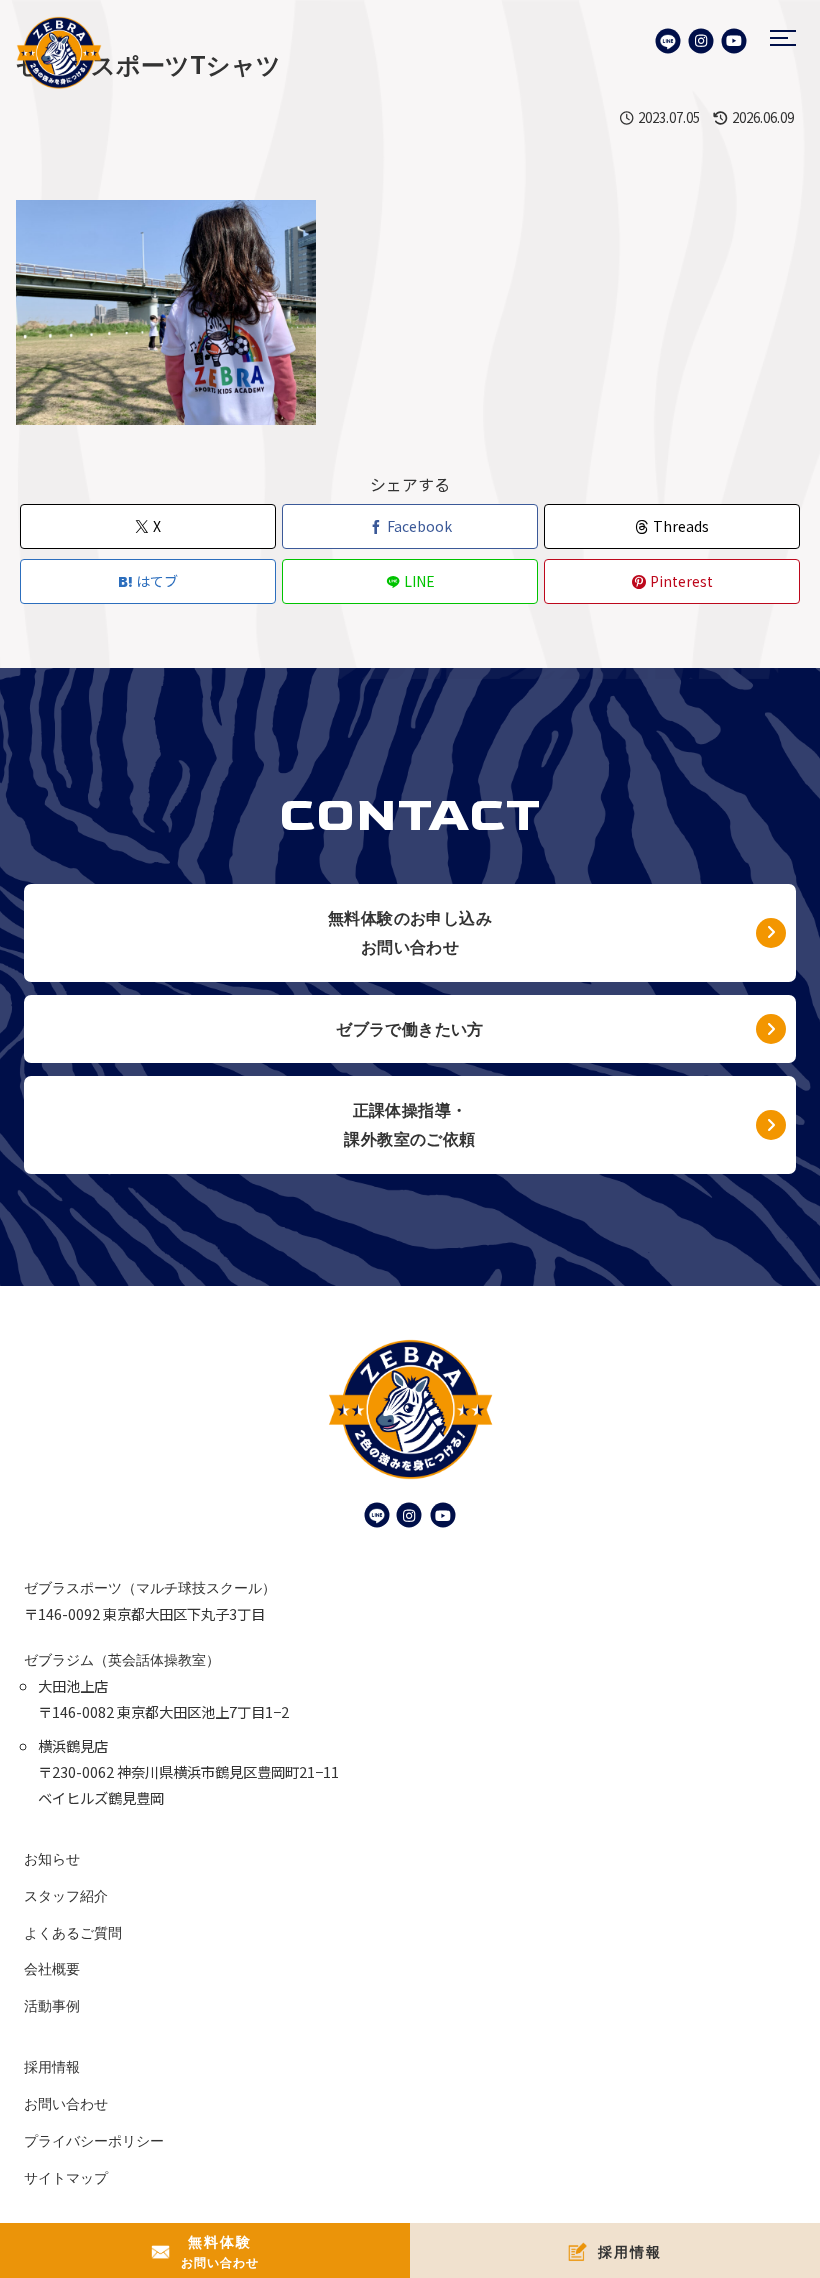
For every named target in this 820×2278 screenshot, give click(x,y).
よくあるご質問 (73, 1932)
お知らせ (52, 1858)
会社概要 (52, 1968)
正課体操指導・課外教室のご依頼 (409, 1124)
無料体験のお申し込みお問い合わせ (410, 932)
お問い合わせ (66, 2103)
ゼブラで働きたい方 (410, 1029)
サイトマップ (66, 2177)
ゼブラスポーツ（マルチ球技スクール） (150, 1587)
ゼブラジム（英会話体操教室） (122, 1659)
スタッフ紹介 (66, 1895)
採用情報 (52, 2066)
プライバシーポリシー (94, 2140)
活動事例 (52, 2005)
